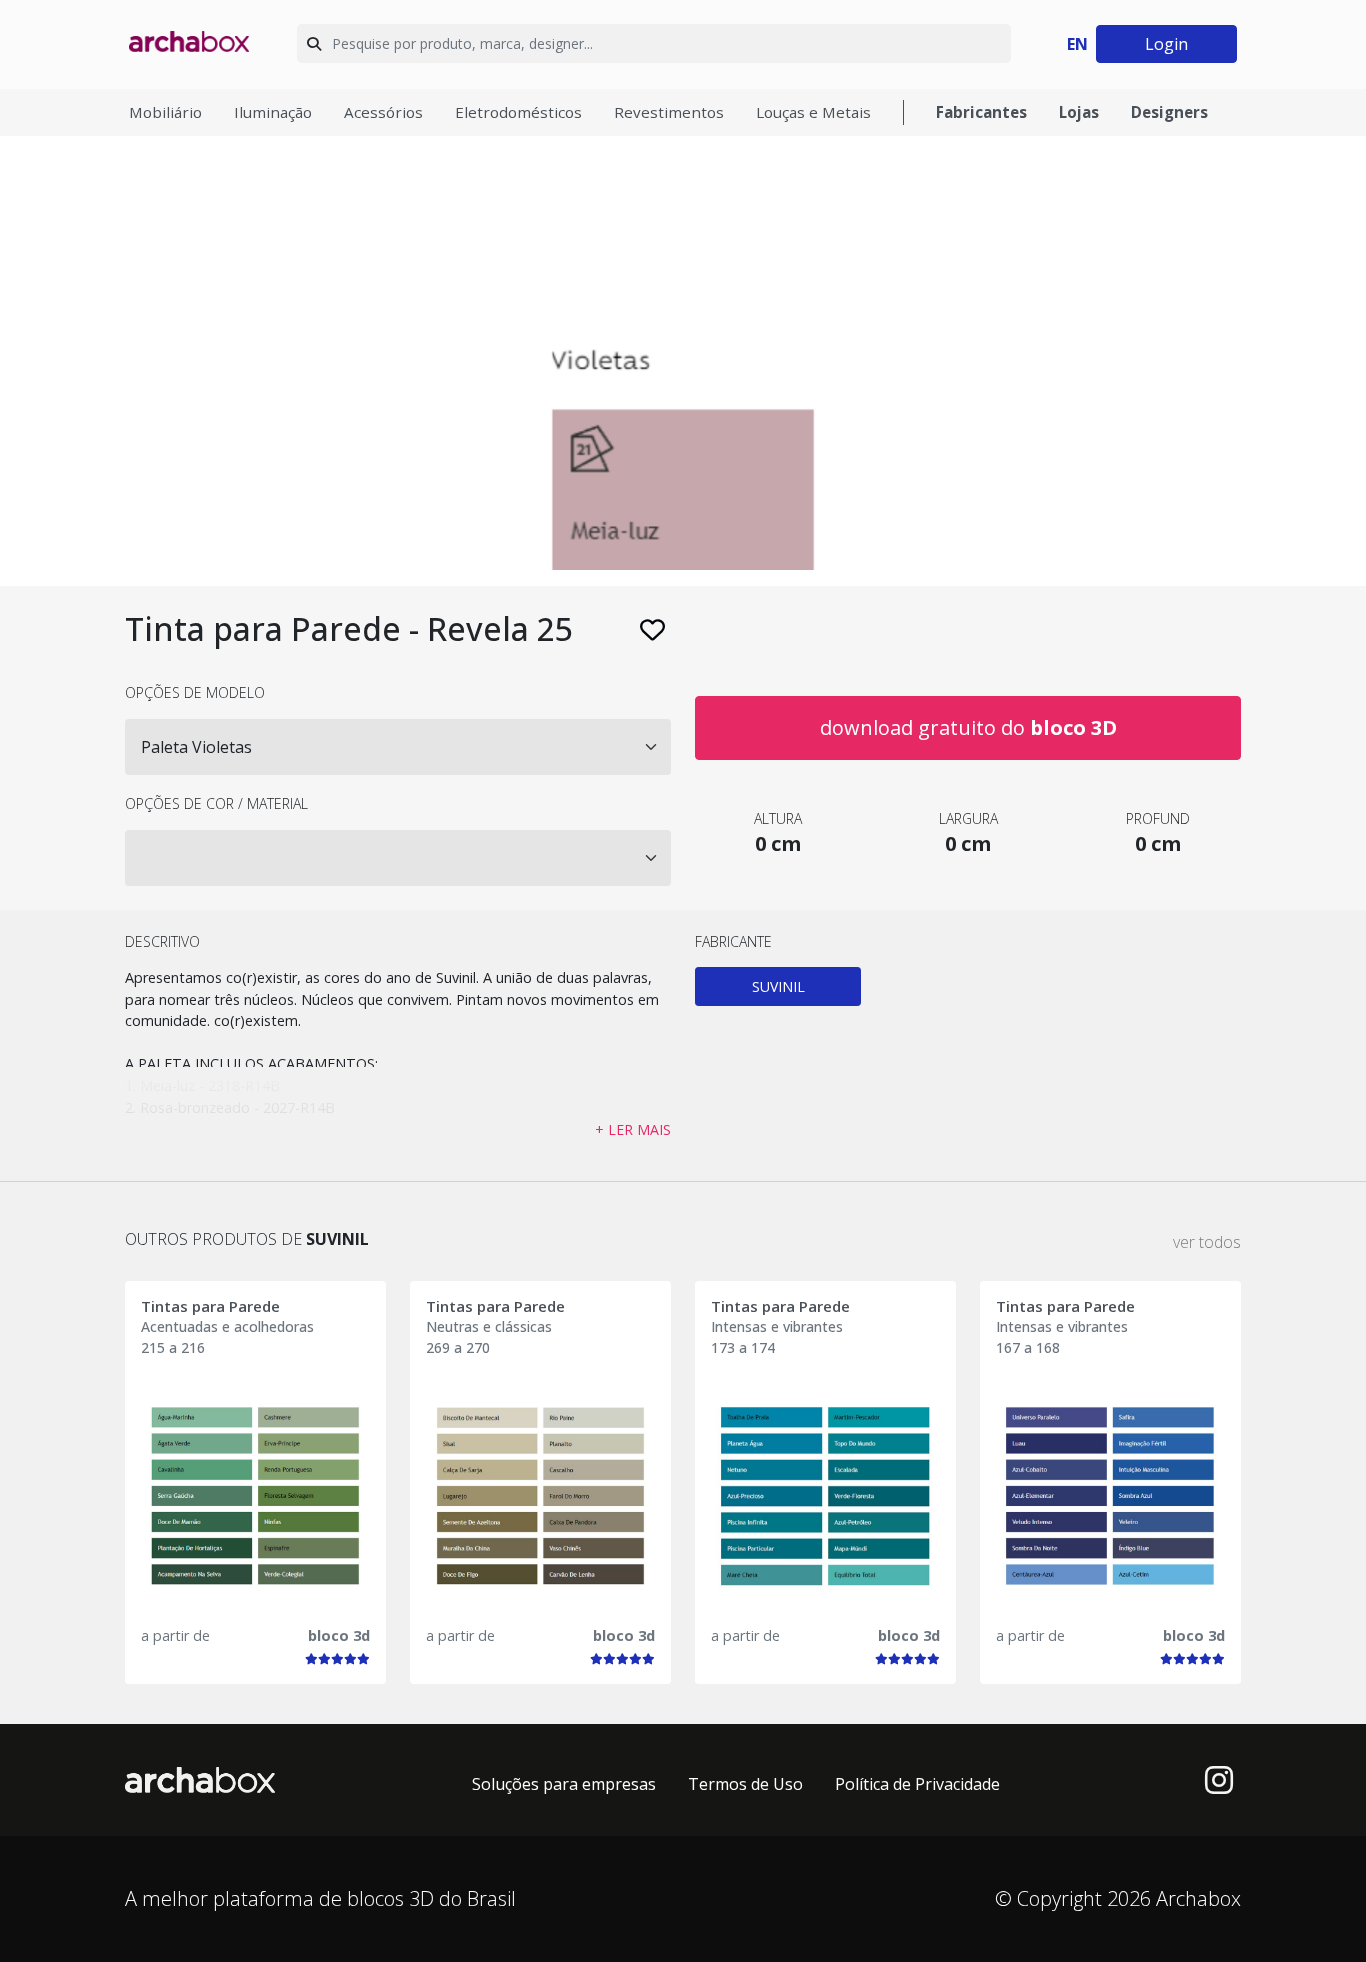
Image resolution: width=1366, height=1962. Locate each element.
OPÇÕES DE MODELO (195, 692)
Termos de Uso (745, 1784)
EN (1077, 44)
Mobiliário (165, 112)
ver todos (1207, 1242)
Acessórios (383, 112)
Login (1166, 44)
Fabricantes (981, 112)
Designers (1169, 112)
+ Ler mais (633, 1129)
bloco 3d (339, 1635)
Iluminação (273, 112)
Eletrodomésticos (518, 112)
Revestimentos (669, 112)
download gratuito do (968, 727)
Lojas (1079, 112)
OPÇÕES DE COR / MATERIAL (216, 803)
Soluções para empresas (564, 1784)
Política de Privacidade (917, 1784)
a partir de (175, 1635)
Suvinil (778, 986)
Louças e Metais (813, 112)
